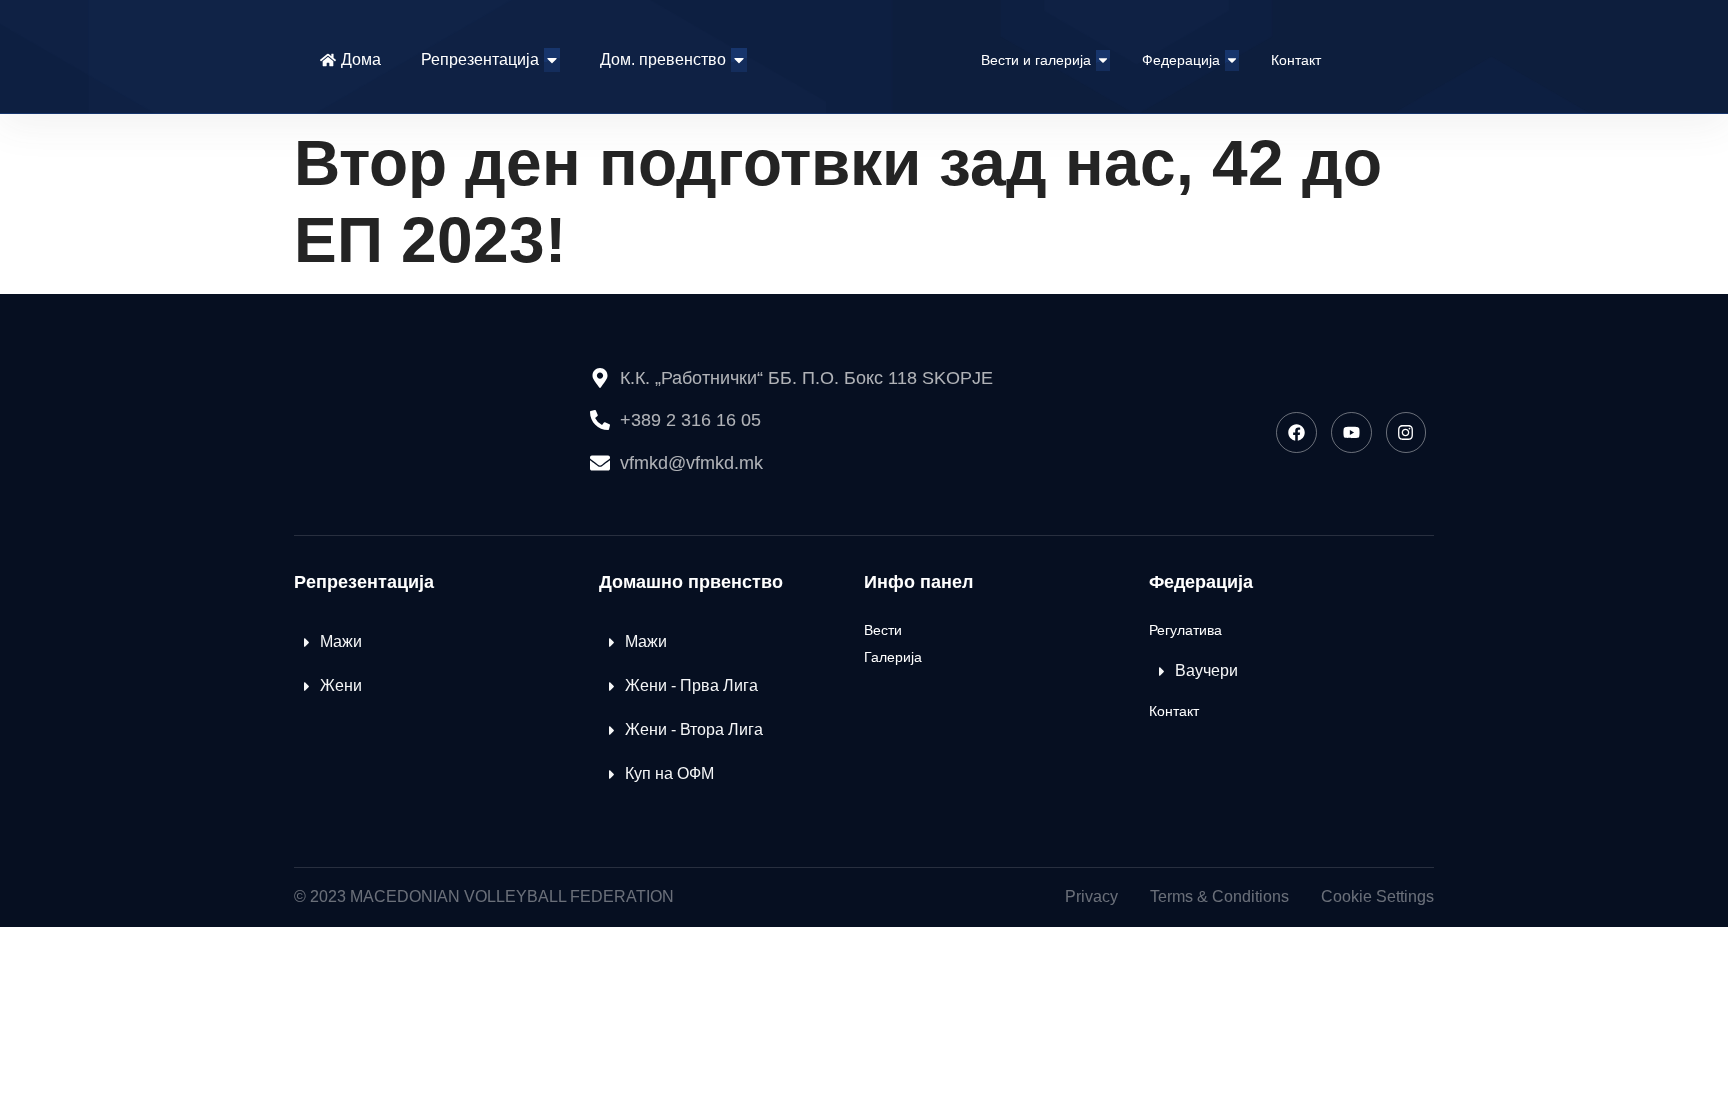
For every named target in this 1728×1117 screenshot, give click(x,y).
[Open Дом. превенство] (739, 60)
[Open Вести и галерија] (1103, 60)
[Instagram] (1406, 432)
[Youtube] (1351, 432)
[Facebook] (1296, 432)
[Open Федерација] (1232, 60)
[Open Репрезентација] (552, 60)
